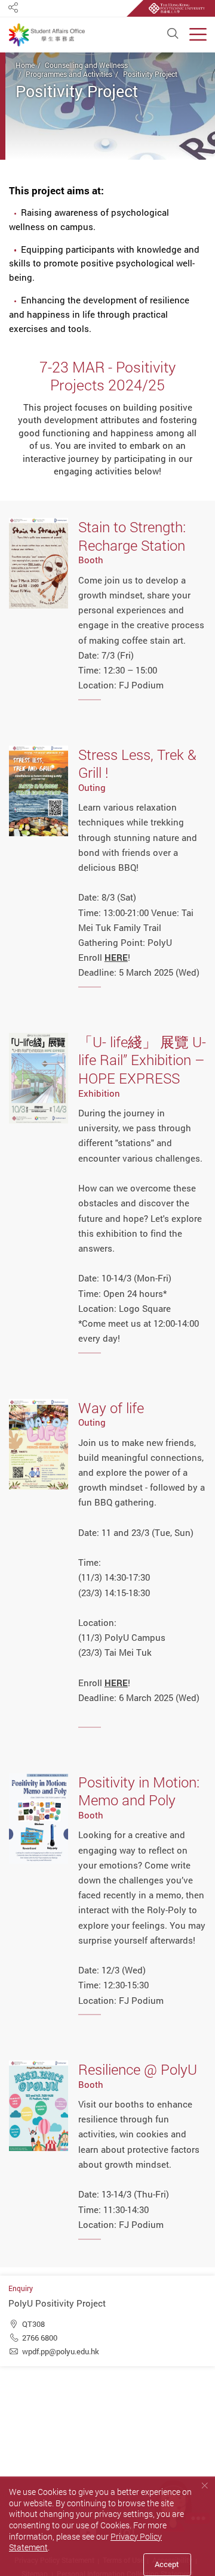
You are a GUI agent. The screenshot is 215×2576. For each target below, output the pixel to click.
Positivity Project (150, 74)
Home (25, 65)
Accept (167, 2564)
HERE (116, 1683)
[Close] (205, 2486)
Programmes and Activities (69, 74)
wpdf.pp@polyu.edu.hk (61, 2351)
